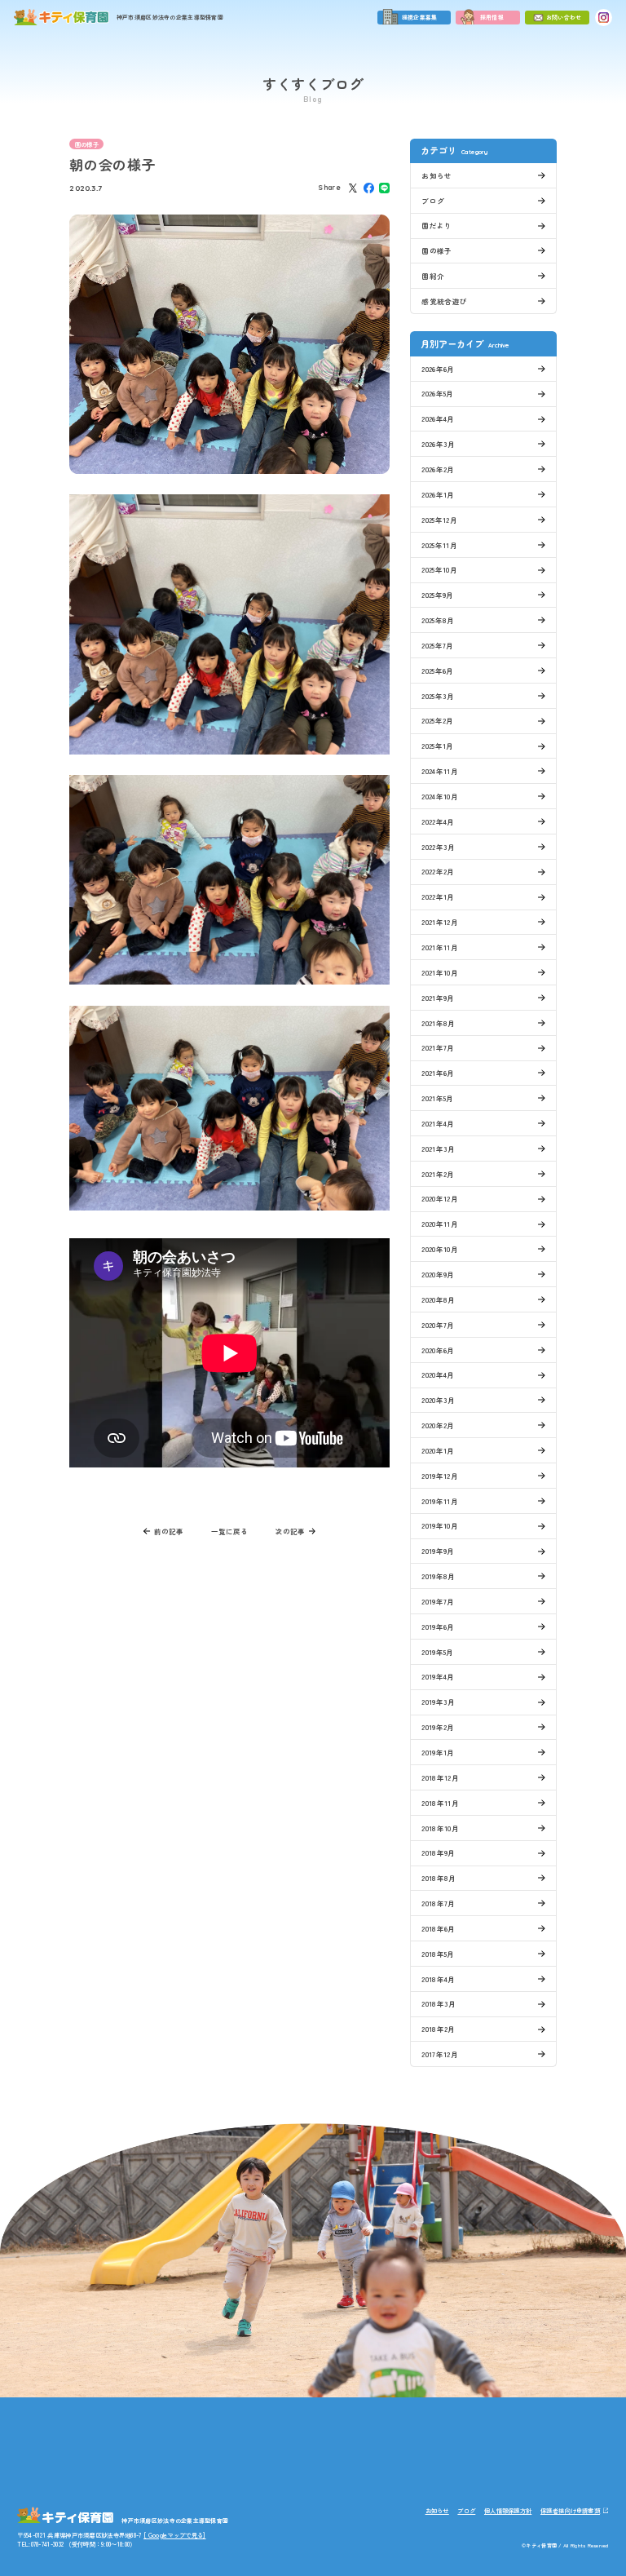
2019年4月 (438, 1676)
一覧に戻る (229, 1531)
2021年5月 (437, 1098)
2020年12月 (440, 1198)
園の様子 (87, 144)
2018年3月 (439, 2003)
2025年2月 (437, 720)
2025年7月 (437, 645)
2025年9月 (437, 595)
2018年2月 (438, 2029)
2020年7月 (438, 1325)
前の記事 (169, 1531)
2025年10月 (439, 569)
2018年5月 (438, 1954)
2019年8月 (438, 1576)
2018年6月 (438, 1928)
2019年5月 (437, 1652)
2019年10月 (440, 1525)
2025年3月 (438, 696)
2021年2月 (438, 1174)
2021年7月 (438, 1047)
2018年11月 (440, 1803)
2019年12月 (440, 1476)
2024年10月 (440, 796)
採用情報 (492, 17)
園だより (436, 225)
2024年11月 (440, 771)
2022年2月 (438, 871)
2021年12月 (440, 922)
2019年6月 (438, 1627)
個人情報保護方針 (508, 2510)
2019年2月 (438, 1727)
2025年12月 (439, 520)
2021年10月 (440, 972)
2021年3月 (438, 1149)
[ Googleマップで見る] (174, 2535)
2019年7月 (438, 1601)
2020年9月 (438, 1274)
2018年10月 (440, 1828)
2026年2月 (438, 469)
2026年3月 (438, 444)
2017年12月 (440, 2054)
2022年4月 (438, 821)
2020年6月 (438, 1350)
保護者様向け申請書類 (570, 2510)
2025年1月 (437, 746)
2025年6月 (437, 671)
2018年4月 (438, 1979)
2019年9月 (438, 1551)
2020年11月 (440, 1224)
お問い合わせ (564, 17)
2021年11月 (440, 947)
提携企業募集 (420, 17)
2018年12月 (440, 1777)
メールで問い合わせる (392, 2459)
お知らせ (436, 175)
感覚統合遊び (444, 301)
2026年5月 (437, 393)
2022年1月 (438, 896)
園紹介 (433, 276)
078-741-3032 (242, 2455)
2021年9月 (438, 998)
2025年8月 (438, 620)
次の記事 (290, 1531)
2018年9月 (438, 1852)
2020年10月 (440, 1249)
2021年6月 (438, 1073)
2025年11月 (439, 545)
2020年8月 (438, 1299)
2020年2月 (438, 1425)
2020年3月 (438, 1400)
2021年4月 (438, 1123)
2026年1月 (438, 494)
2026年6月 (438, 369)
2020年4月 (438, 1374)
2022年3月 (438, 847)
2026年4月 (438, 418)
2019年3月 (438, 1702)
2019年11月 (440, 1501)
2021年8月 (438, 1023)
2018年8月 (439, 1878)
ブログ (433, 201)
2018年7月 (438, 1903)
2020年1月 (438, 1450)
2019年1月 (438, 1752)
